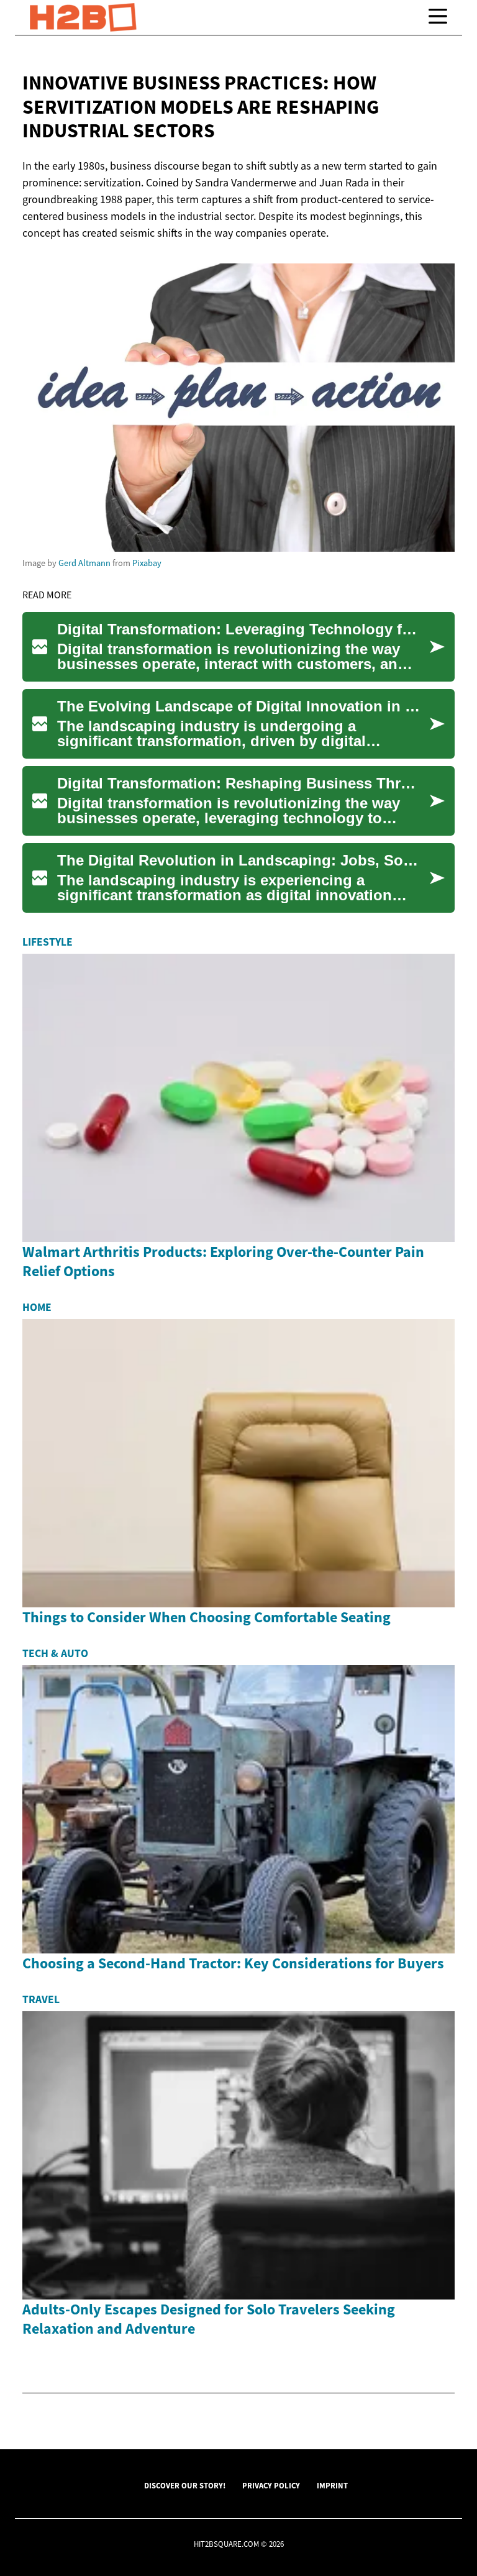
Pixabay (147, 563)
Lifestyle (48, 942)
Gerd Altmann (84, 563)
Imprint (332, 2485)
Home (37, 1307)
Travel (41, 1999)
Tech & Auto (55, 1653)
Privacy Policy (271, 2485)
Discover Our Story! (185, 2485)
